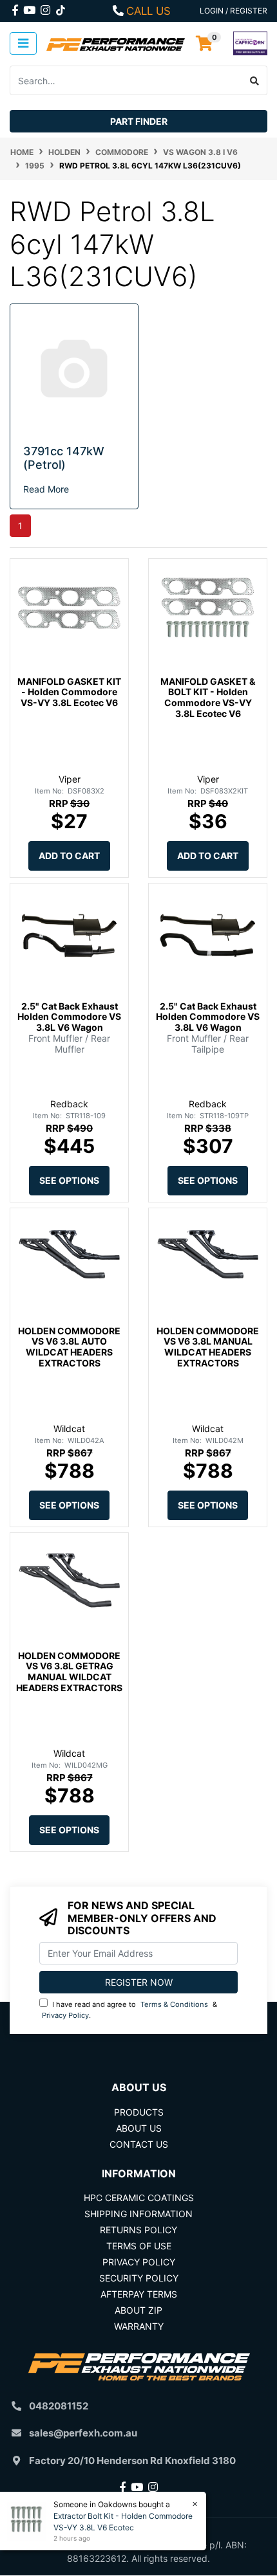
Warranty (139, 2326)
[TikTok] (61, 8)
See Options (69, 1180)
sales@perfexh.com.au (83, 2433)
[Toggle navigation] (23, 43)
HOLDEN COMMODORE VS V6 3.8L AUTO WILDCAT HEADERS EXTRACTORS (69, 1347)
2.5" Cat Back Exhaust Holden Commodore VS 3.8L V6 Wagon (69, 1017)
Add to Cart (69, 856)
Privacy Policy (65, 2015)
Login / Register (234, 11)
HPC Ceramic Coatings (139, 2198)
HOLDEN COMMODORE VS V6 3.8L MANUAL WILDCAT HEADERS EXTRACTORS (208, 1347)
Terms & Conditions (174, 2004)
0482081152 (59, 2406)
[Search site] (255, 80)
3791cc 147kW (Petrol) (64, 458)
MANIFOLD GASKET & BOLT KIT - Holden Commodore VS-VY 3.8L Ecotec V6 (208, 697)
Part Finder (139, 121)
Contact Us (139, 2144)
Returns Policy (138, 2230)
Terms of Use (139, 2246)
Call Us (148, 11)
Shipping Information (138, 2214)
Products (139, 2112)
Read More (46, 489)
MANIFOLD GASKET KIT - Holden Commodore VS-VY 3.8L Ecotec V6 (69, 692)
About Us (139, 2128)
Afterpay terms (139, 2294)
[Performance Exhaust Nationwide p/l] (116, 43)
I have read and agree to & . (129, 2010)
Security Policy (139, 2278)
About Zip (138, 2310)
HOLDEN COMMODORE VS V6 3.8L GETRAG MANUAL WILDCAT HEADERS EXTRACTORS (69, 1672)
